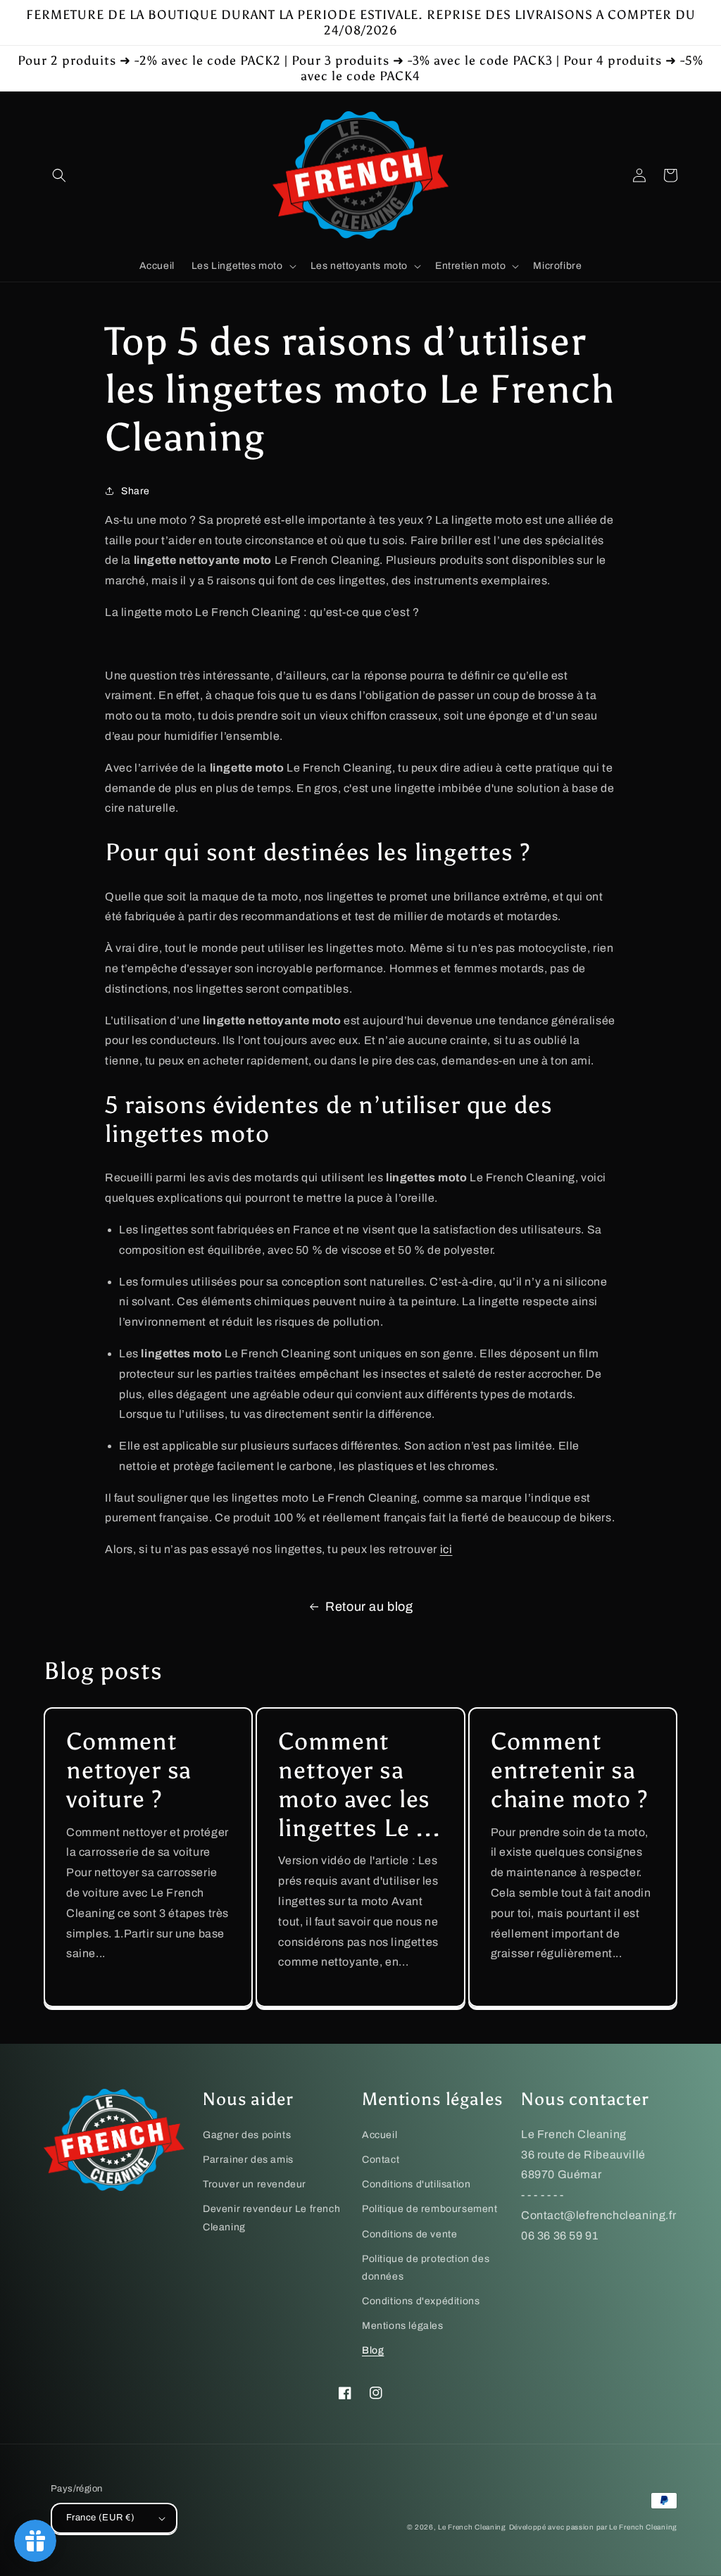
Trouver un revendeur (255, 2184)
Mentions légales (403, 2326)
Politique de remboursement (430, 2209)
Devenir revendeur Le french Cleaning (271, 2218)
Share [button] (136, 491)
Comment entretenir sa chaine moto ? (570, 1771)
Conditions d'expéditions (421, 2301)
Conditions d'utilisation (416, 2184)
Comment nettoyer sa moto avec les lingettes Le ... (359, 1785)
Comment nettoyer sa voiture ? (129, 1771)
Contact (381, 2160)
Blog (373, 2350)
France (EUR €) (101, 2518)
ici (446, 1549)
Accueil (380, 2135)
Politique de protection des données (426, 2268)
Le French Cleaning (472, 2527)
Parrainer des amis (248, 2160)
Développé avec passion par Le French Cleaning (594, 2527)
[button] (59, 175)
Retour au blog (369, 1607)
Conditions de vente (409, 2234)
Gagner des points (247, 2135)
